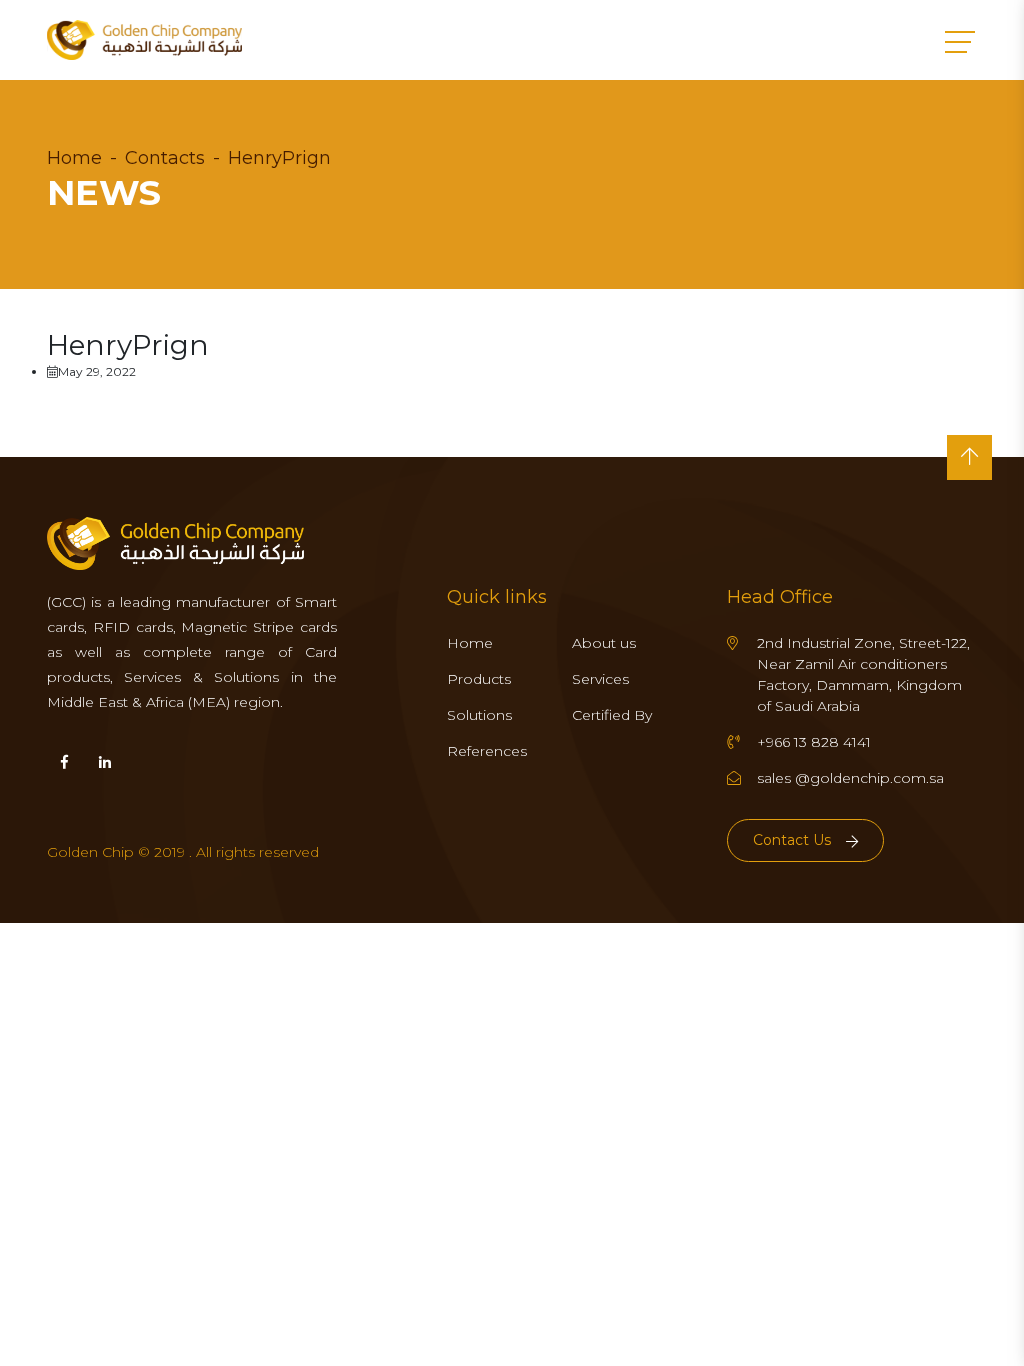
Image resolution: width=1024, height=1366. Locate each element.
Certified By (612, 715)
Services (600, 679)
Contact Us (792, 840)
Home (74, 158)
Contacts (165, 158)
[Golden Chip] (144, 40)
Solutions (479, 715)
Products (479, 679)
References (487, 751)
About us (604, 643)
